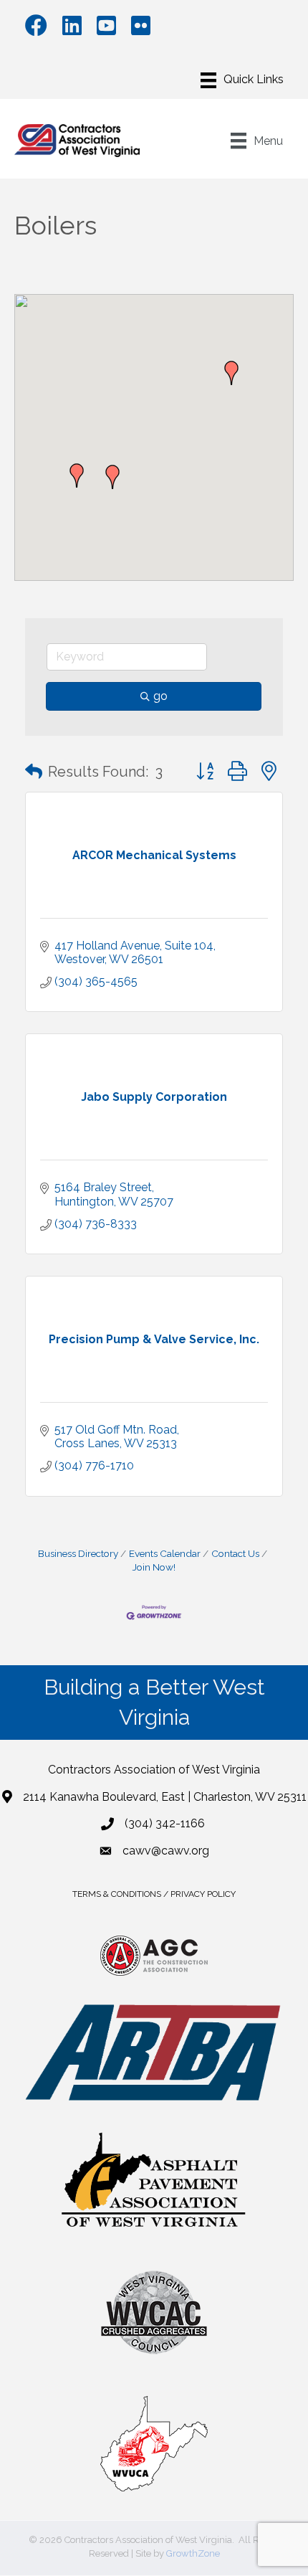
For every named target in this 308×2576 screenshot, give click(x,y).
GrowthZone (193, 2553)
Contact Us (235, 1553)
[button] (77, 475)
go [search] (160, 696)
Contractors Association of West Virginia (154, 1770)
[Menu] (242, 80)
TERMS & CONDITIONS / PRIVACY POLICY (154, 1894)
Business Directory (78, 1553)
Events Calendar (165, 1553)
